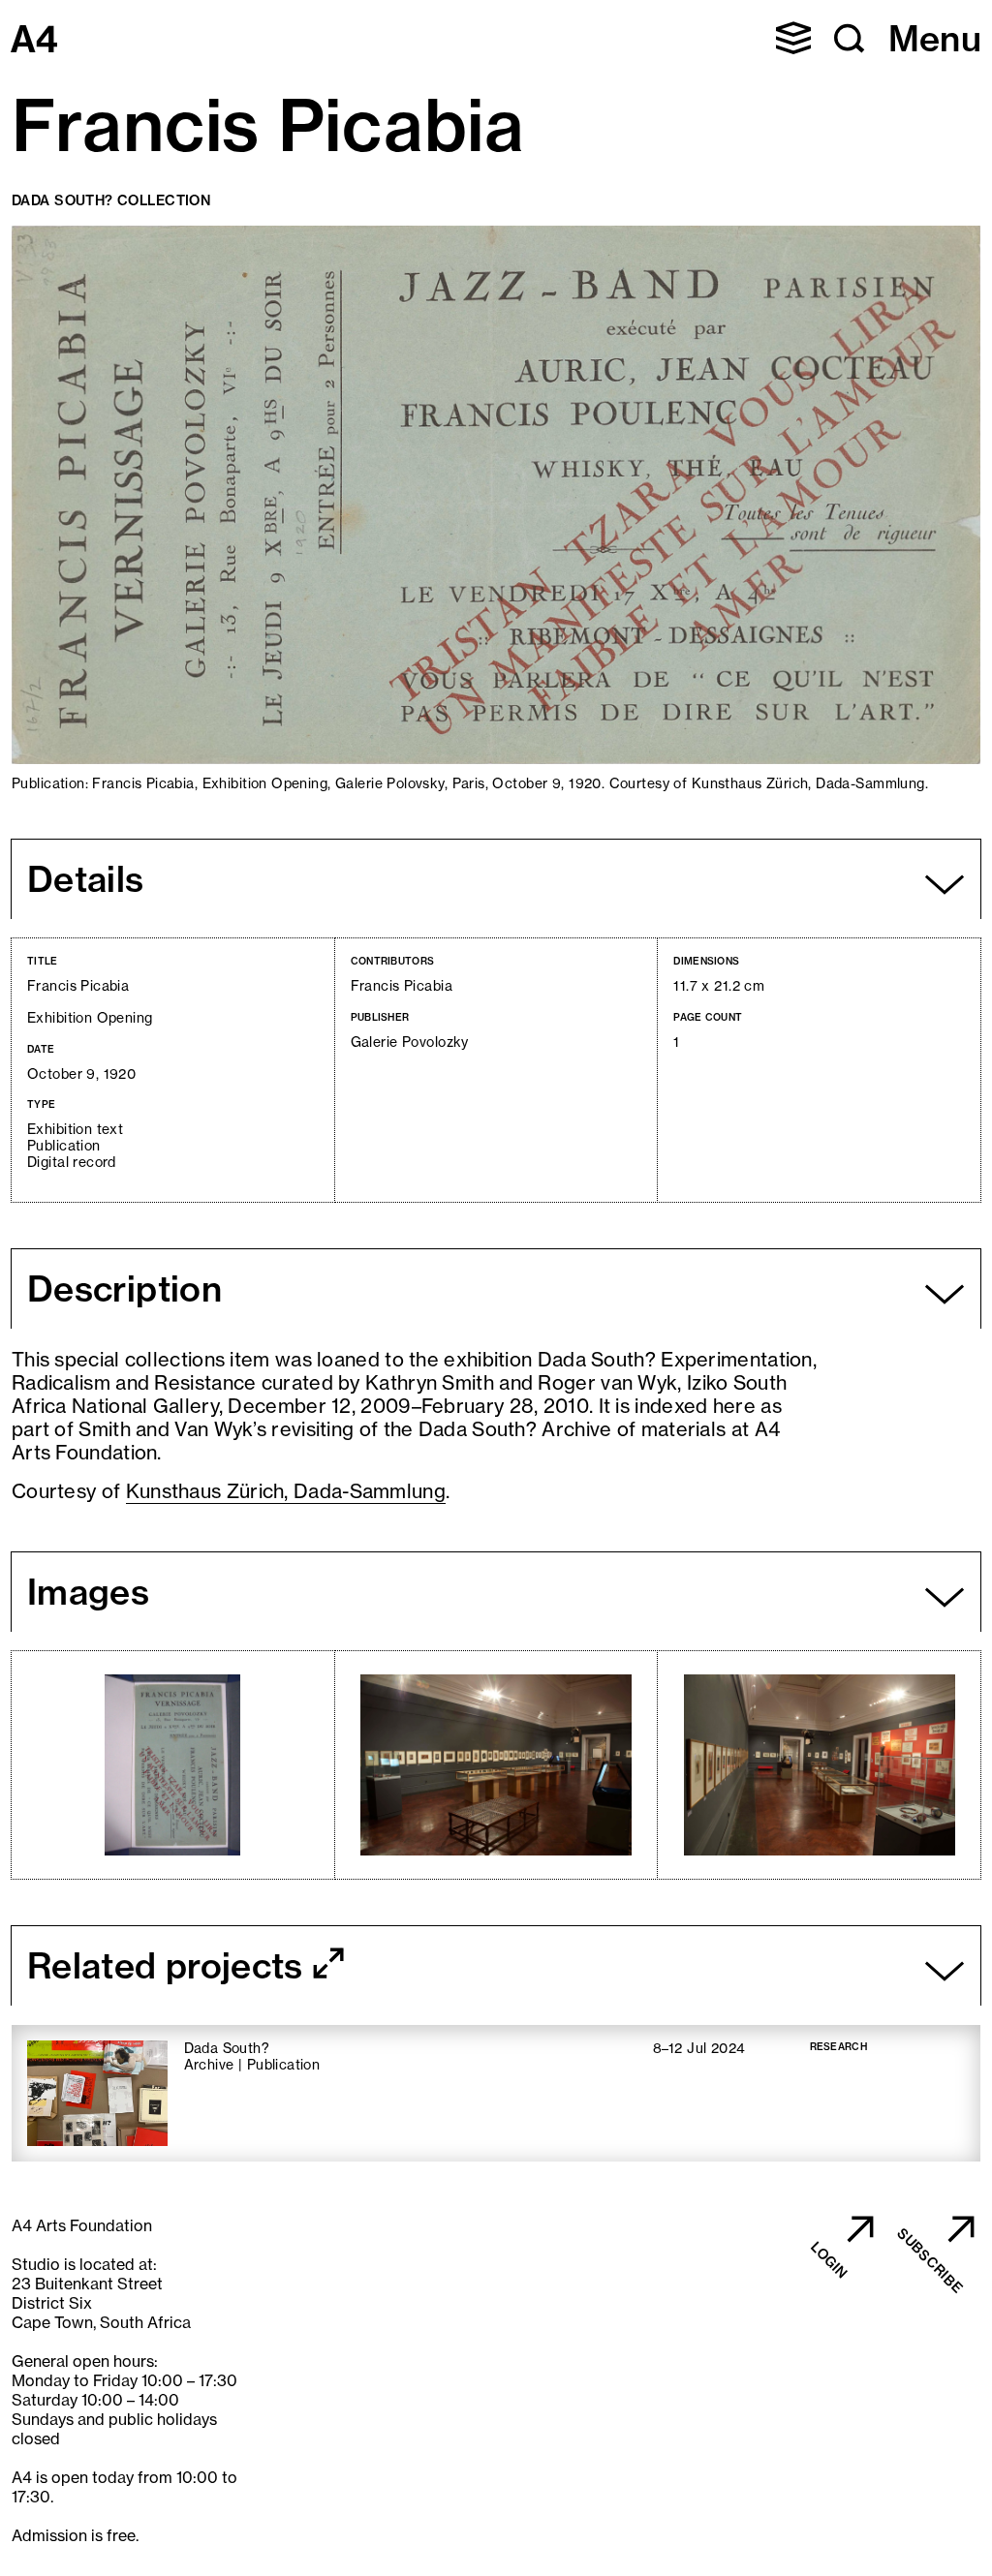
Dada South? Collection (111, 200)
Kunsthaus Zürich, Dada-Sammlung (286, 1491)
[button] (793, 38)
